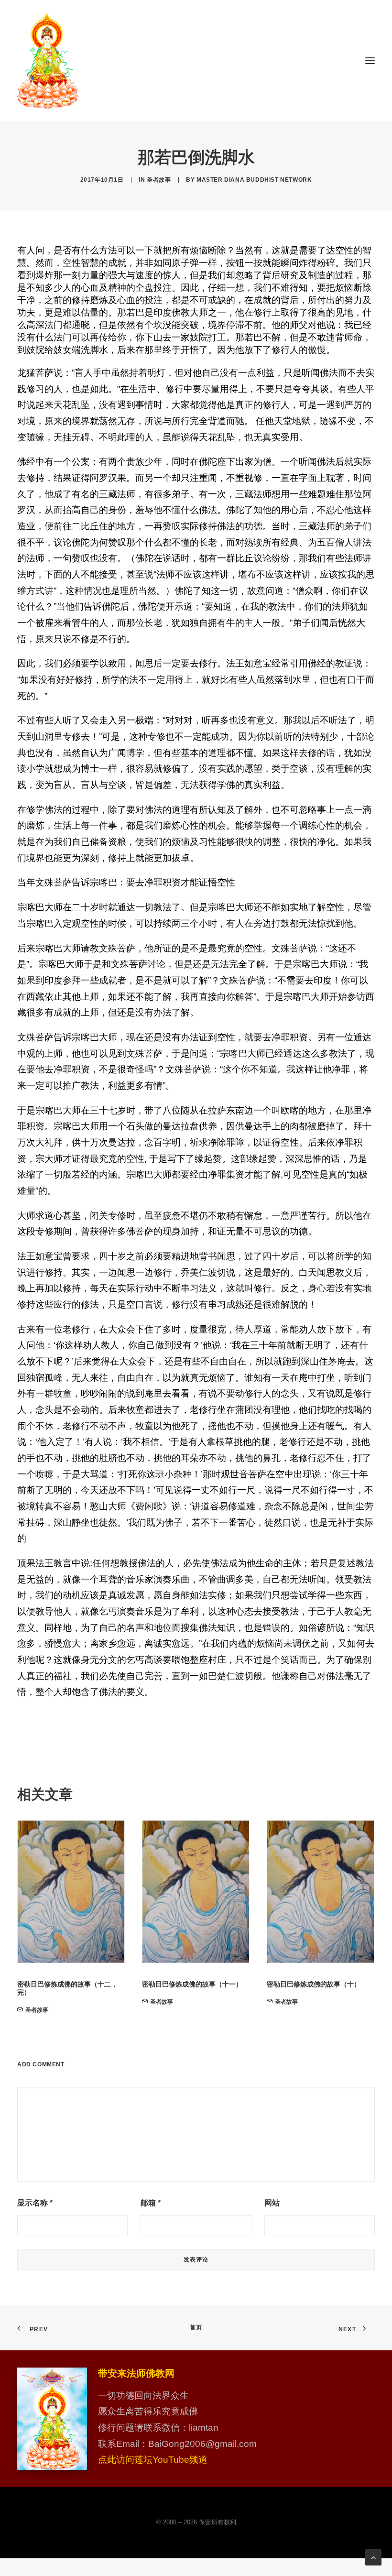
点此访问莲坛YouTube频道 (153, 2460)
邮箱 (151, 2203)
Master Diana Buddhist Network (254, 180)
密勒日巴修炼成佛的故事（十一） (192, 1984)
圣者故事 (159, 180)
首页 (196, 2327)
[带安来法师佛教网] (48, 61)
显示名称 (35, 2203)
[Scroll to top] (373, 2557)
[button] (370, 61)
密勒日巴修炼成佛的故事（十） (314, 1984)
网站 (272, 2203)
